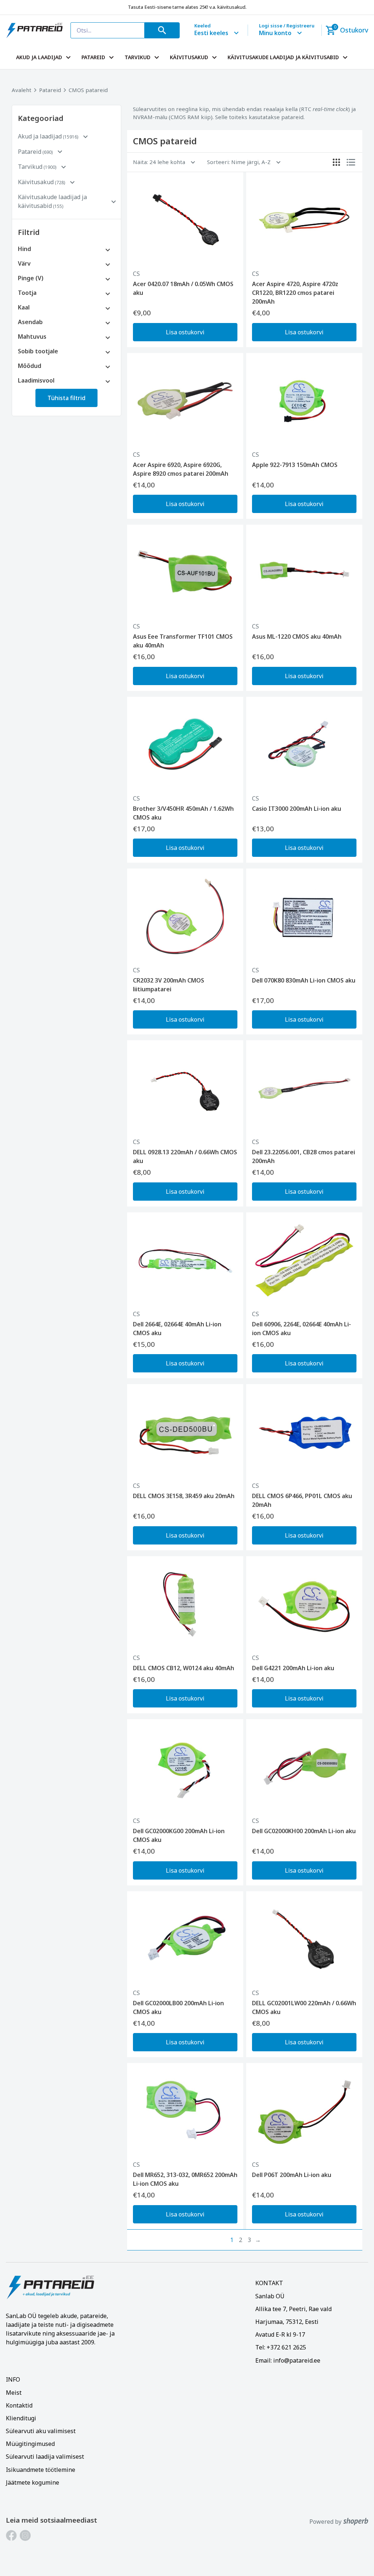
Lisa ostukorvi (185, 332)
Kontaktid (19, 2405)
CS (136, 274)
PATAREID (93, 57)
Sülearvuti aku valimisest (41, 2431)
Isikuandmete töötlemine (41, 2470)
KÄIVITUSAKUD (189, 57)
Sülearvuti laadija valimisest (45, 2457)
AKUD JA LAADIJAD (39, 57)
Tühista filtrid (66, 398)
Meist (14, 2393)
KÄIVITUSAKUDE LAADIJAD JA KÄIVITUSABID (283, 57)
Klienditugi (21, 2418)
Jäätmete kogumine (33, 2482)
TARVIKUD (138, 57)
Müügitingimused (30, 2444)
